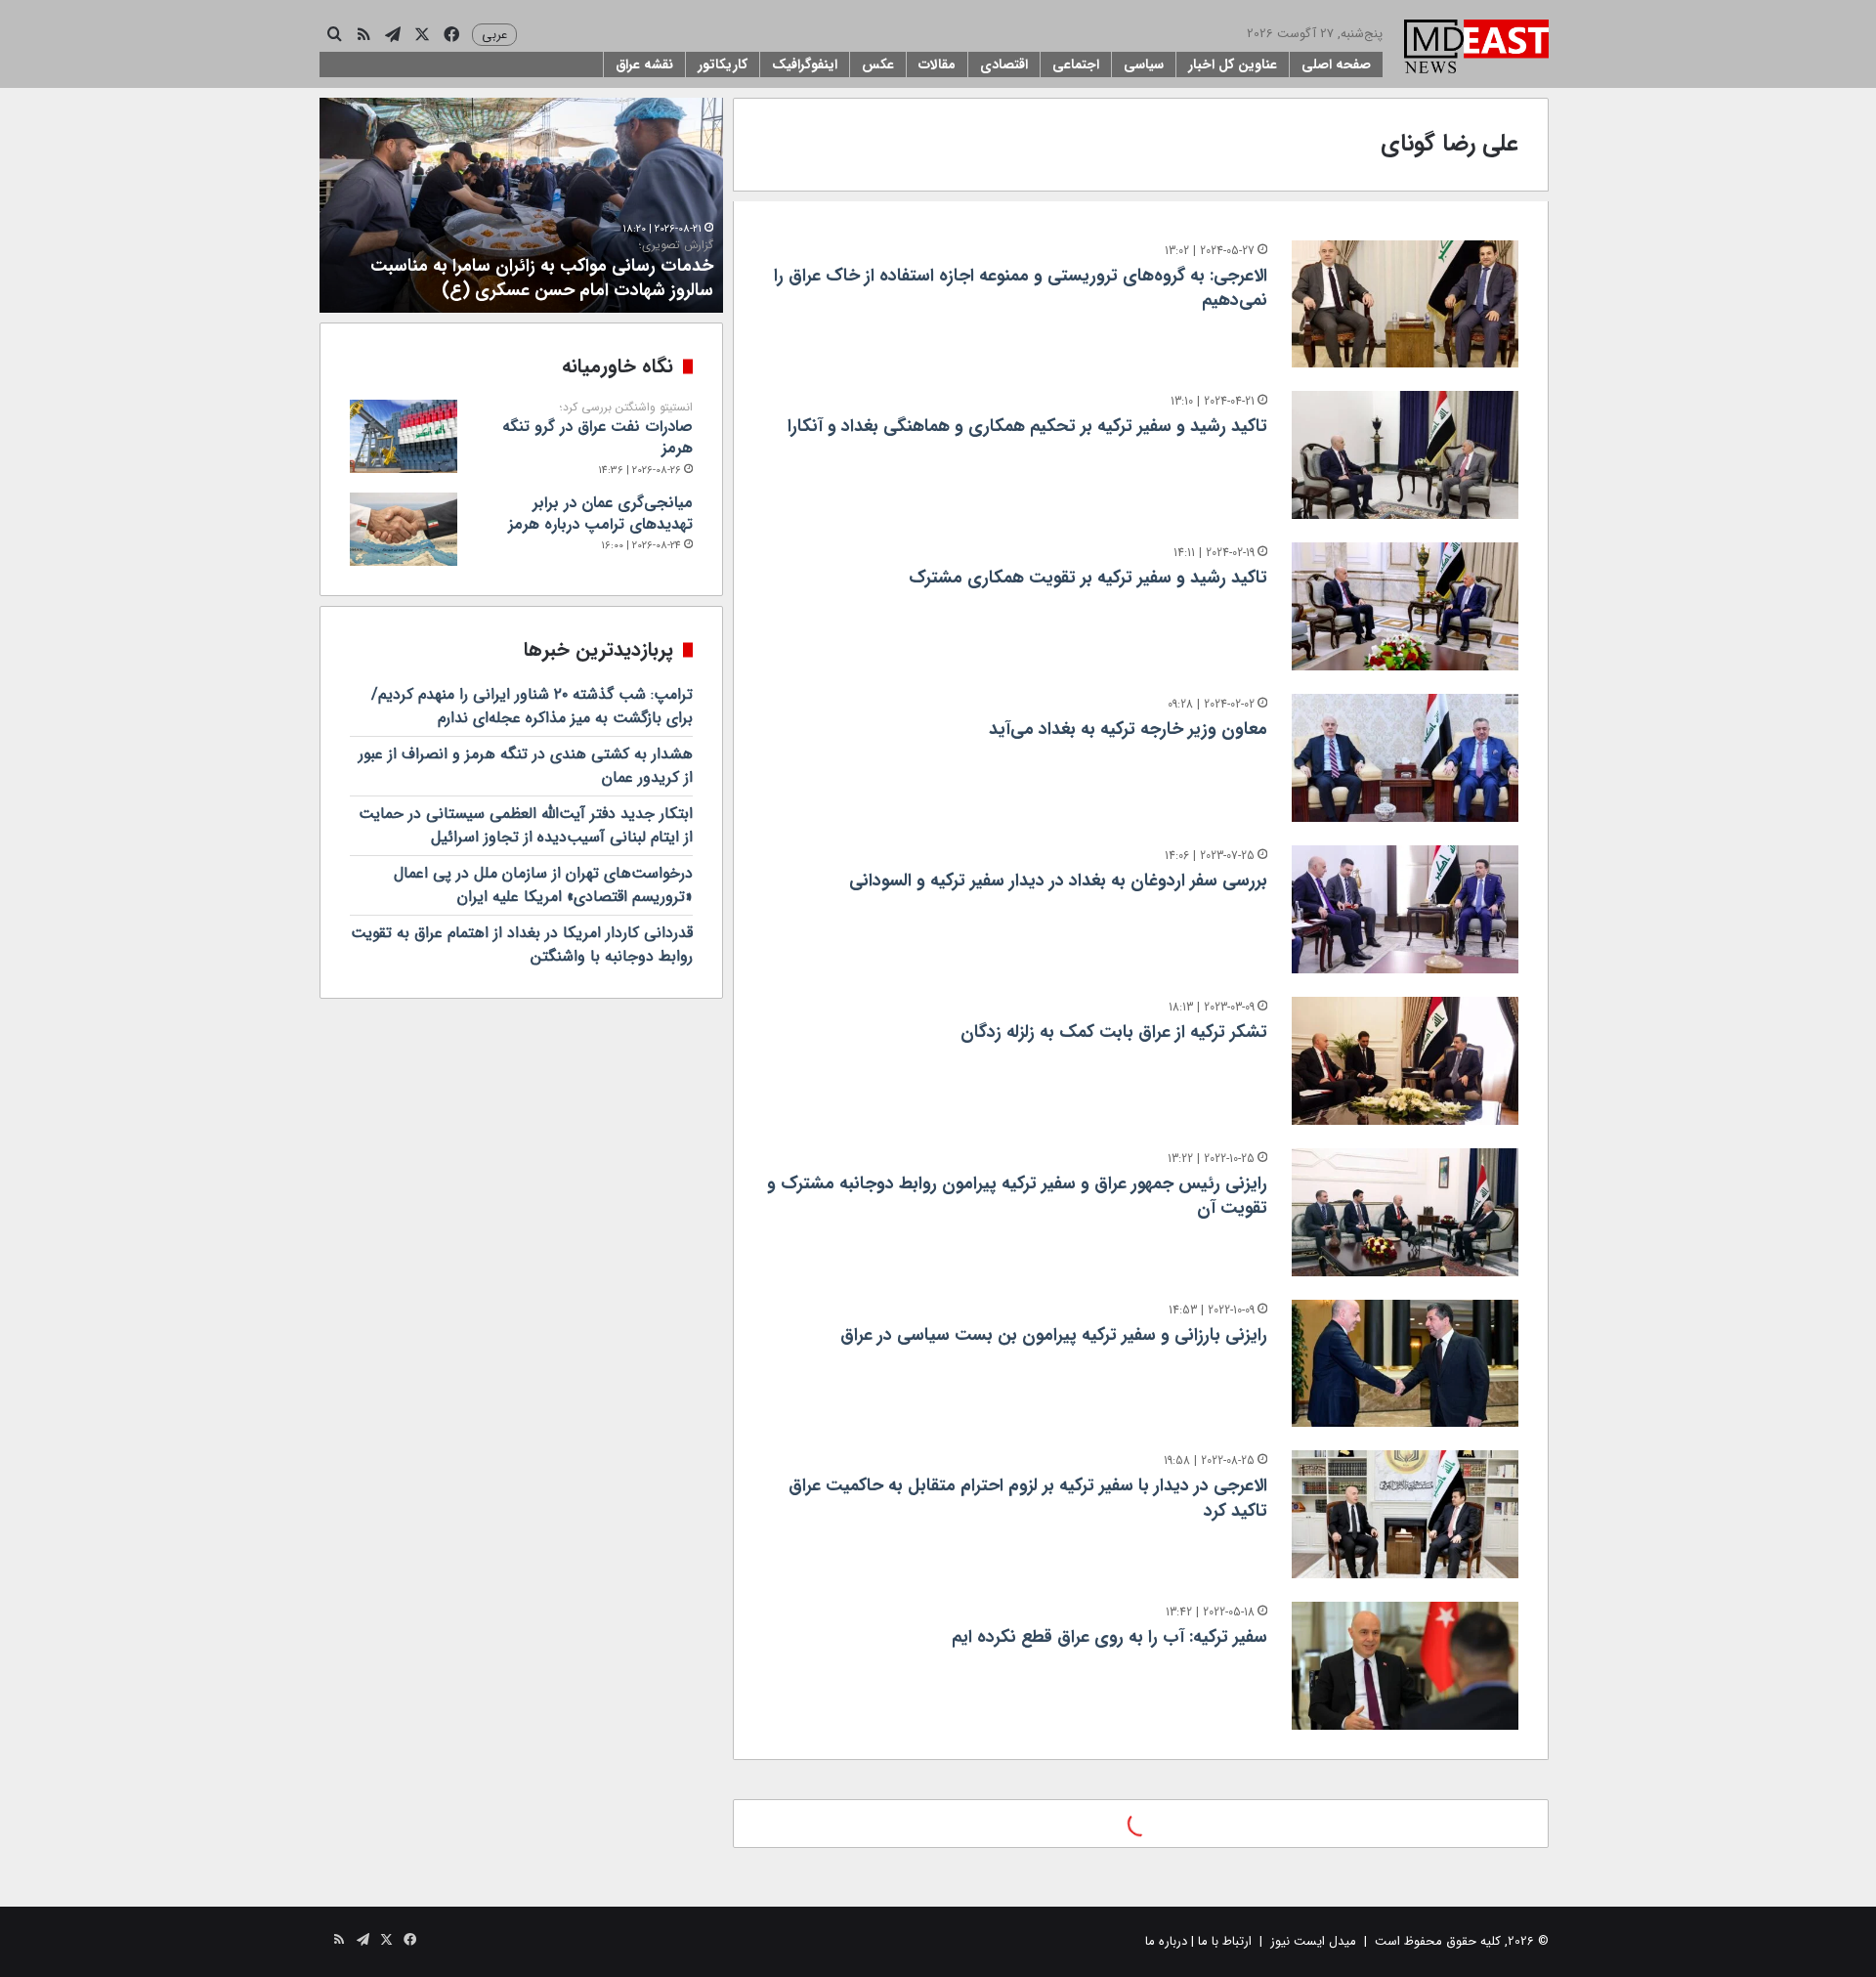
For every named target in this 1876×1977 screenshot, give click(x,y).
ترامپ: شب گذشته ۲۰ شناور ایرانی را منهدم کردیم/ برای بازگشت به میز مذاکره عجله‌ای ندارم (532, 706)
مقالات (937, 64)
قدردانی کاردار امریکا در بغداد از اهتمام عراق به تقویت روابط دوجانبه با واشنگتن (522, 945)
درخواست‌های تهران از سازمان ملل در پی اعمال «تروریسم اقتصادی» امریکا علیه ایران (543, 885)
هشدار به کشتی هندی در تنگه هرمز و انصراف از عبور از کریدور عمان (526, 766)
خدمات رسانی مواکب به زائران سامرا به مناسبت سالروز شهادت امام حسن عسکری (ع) (542, 271)
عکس (878, 64)
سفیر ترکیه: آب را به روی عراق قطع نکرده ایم (1109, 1637)
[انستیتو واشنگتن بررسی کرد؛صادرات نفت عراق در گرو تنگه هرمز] (404, 436)
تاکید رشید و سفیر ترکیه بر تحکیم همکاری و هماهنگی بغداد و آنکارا (1027, 426)
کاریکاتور (723, 64)
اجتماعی (1076, 64)
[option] (521, 205)
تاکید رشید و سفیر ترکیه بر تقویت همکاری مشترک (1088, 578)
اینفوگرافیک (805, 64)
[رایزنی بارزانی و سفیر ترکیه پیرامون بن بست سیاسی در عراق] (1405, 1364)
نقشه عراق (644, 64)
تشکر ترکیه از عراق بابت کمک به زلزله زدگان (1114, 1032)
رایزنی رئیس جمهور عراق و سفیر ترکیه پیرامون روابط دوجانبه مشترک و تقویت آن (1017, 1196)
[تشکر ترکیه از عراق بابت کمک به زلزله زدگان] (1405, 1061)
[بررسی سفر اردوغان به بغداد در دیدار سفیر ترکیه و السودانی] (1405, 909)
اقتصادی (1004, 64)
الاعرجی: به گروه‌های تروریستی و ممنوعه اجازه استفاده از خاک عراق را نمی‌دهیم (1021, 288)
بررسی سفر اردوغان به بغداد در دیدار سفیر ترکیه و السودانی (1058, 881)
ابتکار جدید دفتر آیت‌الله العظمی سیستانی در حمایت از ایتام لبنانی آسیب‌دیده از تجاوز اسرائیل (526, 825)
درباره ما (1166, 1941)
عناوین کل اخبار (1233, 64)
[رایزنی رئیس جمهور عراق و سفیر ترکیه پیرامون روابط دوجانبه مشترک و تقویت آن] (1405, 1212)
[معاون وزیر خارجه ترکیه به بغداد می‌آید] (1405, 758)
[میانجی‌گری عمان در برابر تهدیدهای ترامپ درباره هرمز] (404, 529)
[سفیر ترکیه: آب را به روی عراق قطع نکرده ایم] (1405, 1666)
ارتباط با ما (1225, 1941)
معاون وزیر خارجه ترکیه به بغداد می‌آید (1128, 729)
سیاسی (1144, 64)
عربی (494, 35)
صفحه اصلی (1336, 64)
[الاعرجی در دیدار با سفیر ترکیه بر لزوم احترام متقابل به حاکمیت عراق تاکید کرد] (1405, 1514)
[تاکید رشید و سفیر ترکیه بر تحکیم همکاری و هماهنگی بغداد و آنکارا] (1405, 455)
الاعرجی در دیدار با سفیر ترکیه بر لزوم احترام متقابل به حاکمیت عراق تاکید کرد (1028, 1498)
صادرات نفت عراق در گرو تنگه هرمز (597, 430)
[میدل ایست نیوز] (1476, 49)
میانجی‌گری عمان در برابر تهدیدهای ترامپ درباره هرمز (600, 514)
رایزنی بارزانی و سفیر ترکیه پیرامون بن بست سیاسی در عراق (1054, 1335)
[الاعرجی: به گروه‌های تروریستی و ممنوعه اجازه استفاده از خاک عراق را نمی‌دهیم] (1405, 304)
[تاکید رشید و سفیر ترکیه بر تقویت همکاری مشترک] (1405, 606)
